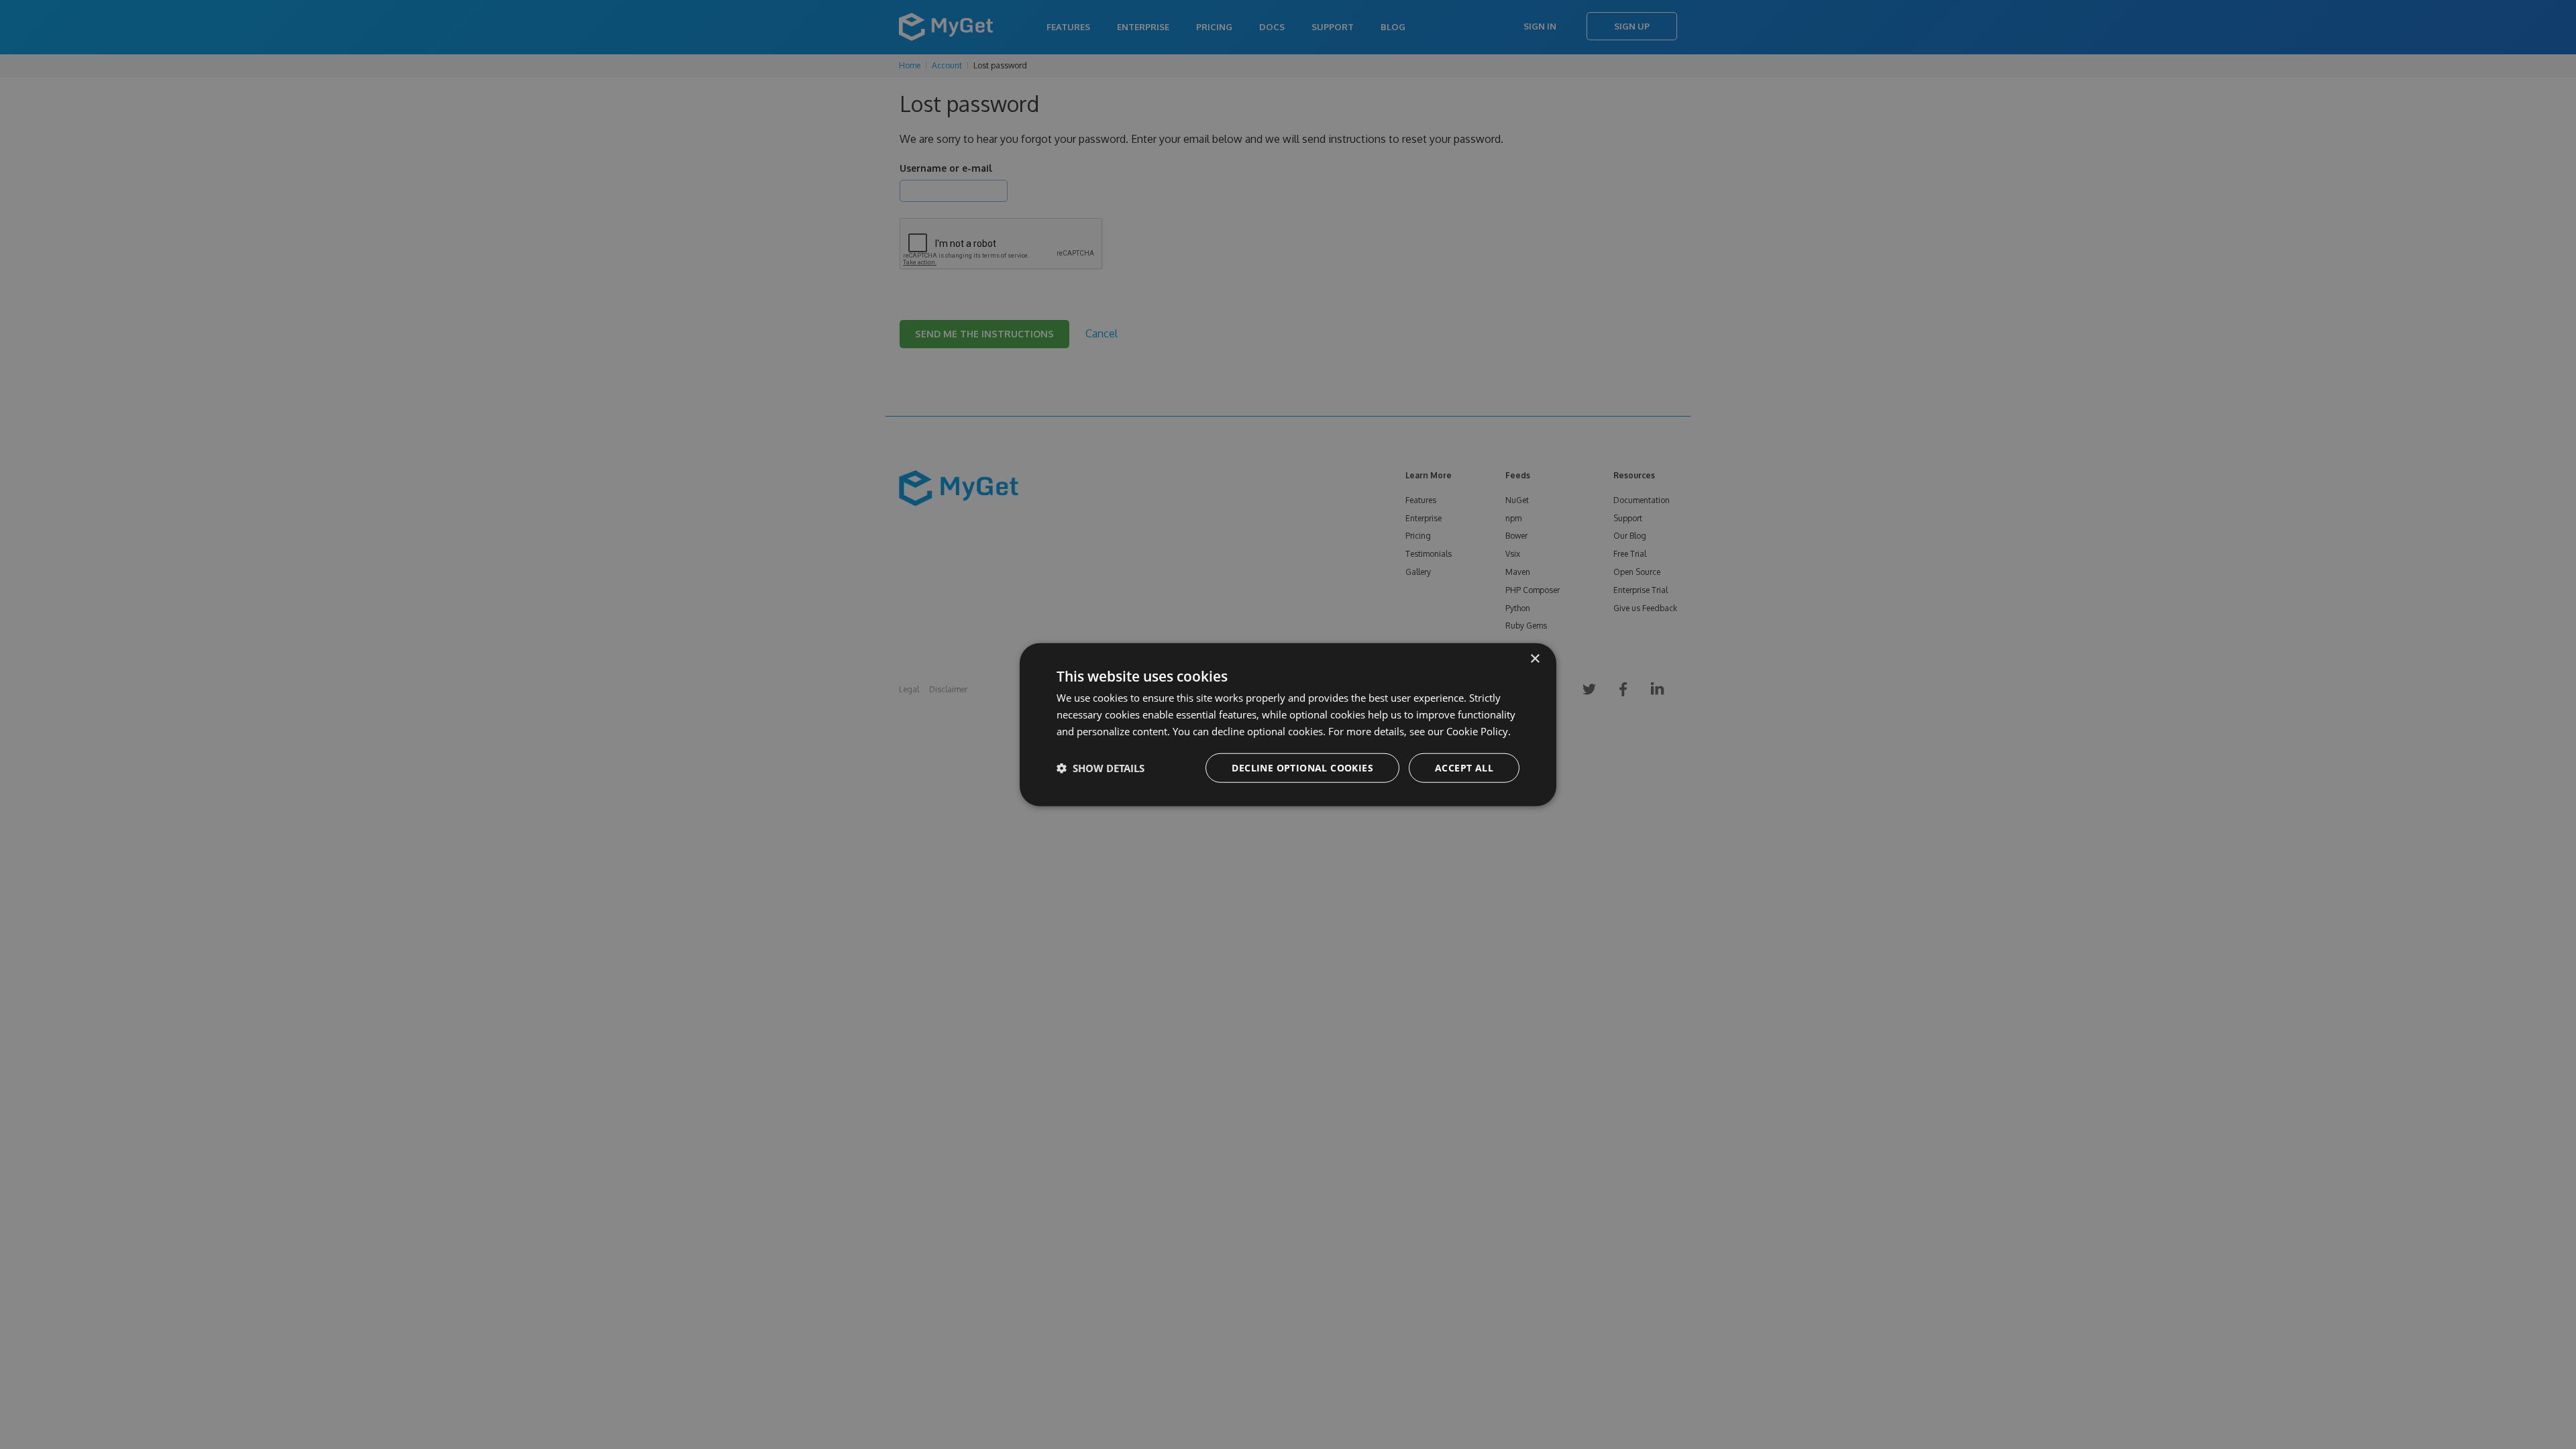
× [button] (1535, 659)
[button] (1101, 767)
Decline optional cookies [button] (1302, 767)
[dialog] (1288, 725)
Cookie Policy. (1479, 731)
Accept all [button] (1464, 767)
